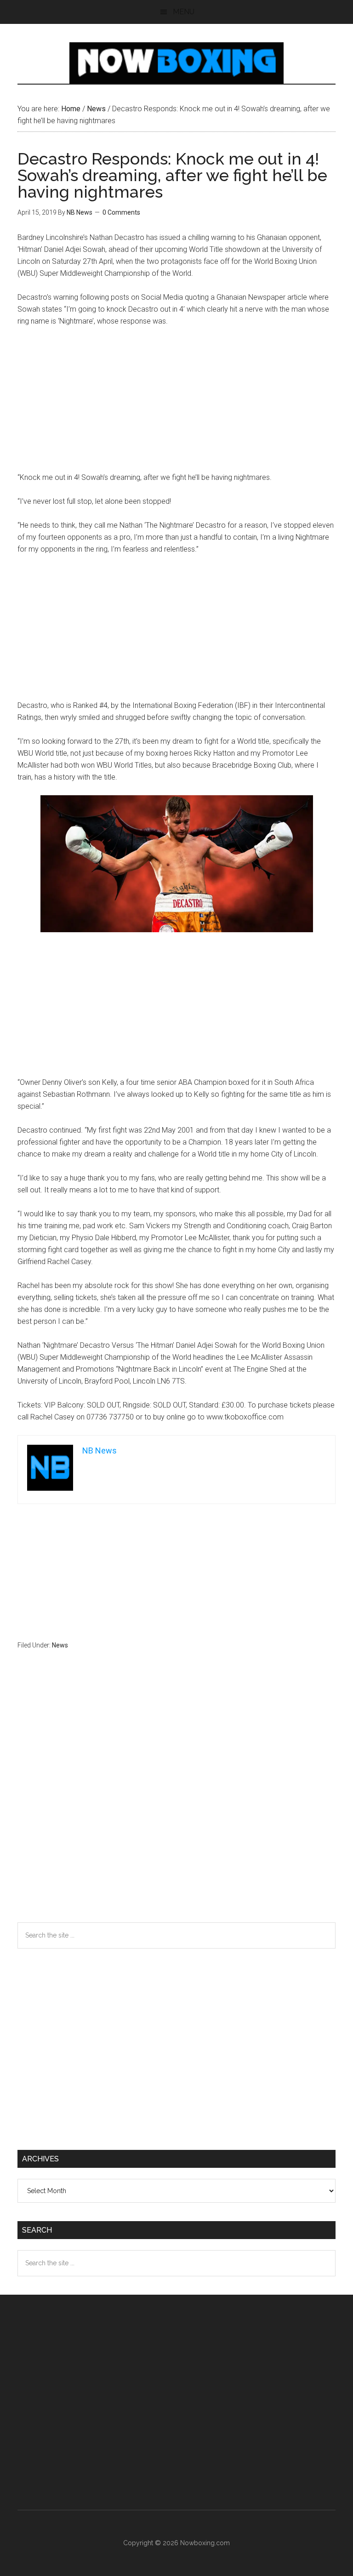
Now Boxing (176, 63)
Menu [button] (184, 12)
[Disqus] (176, 1804)
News (60, 1645)
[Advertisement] (177, 404)
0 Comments (121, 212)
